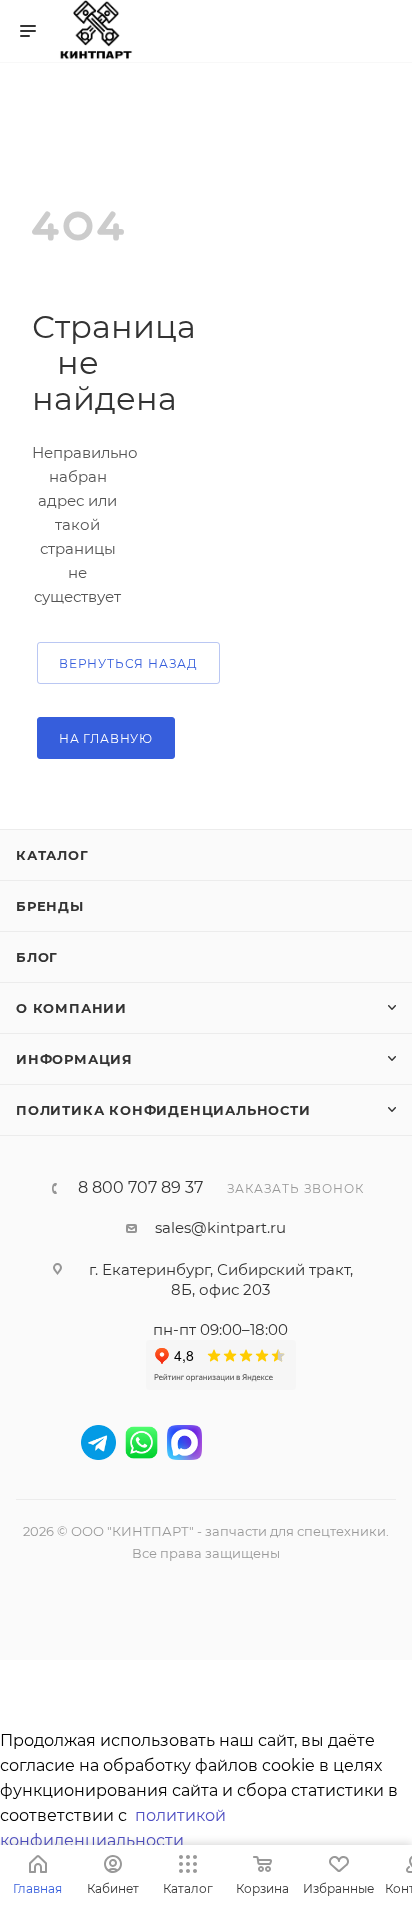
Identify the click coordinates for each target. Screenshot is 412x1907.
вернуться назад (128, 663)
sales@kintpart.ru (220, 1227)
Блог (37, 957)
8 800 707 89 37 (140, 1188)
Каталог (52, 855)
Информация (74, 1059)
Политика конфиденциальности (163, 1110)
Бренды (50, 906)
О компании (71, 1008)
